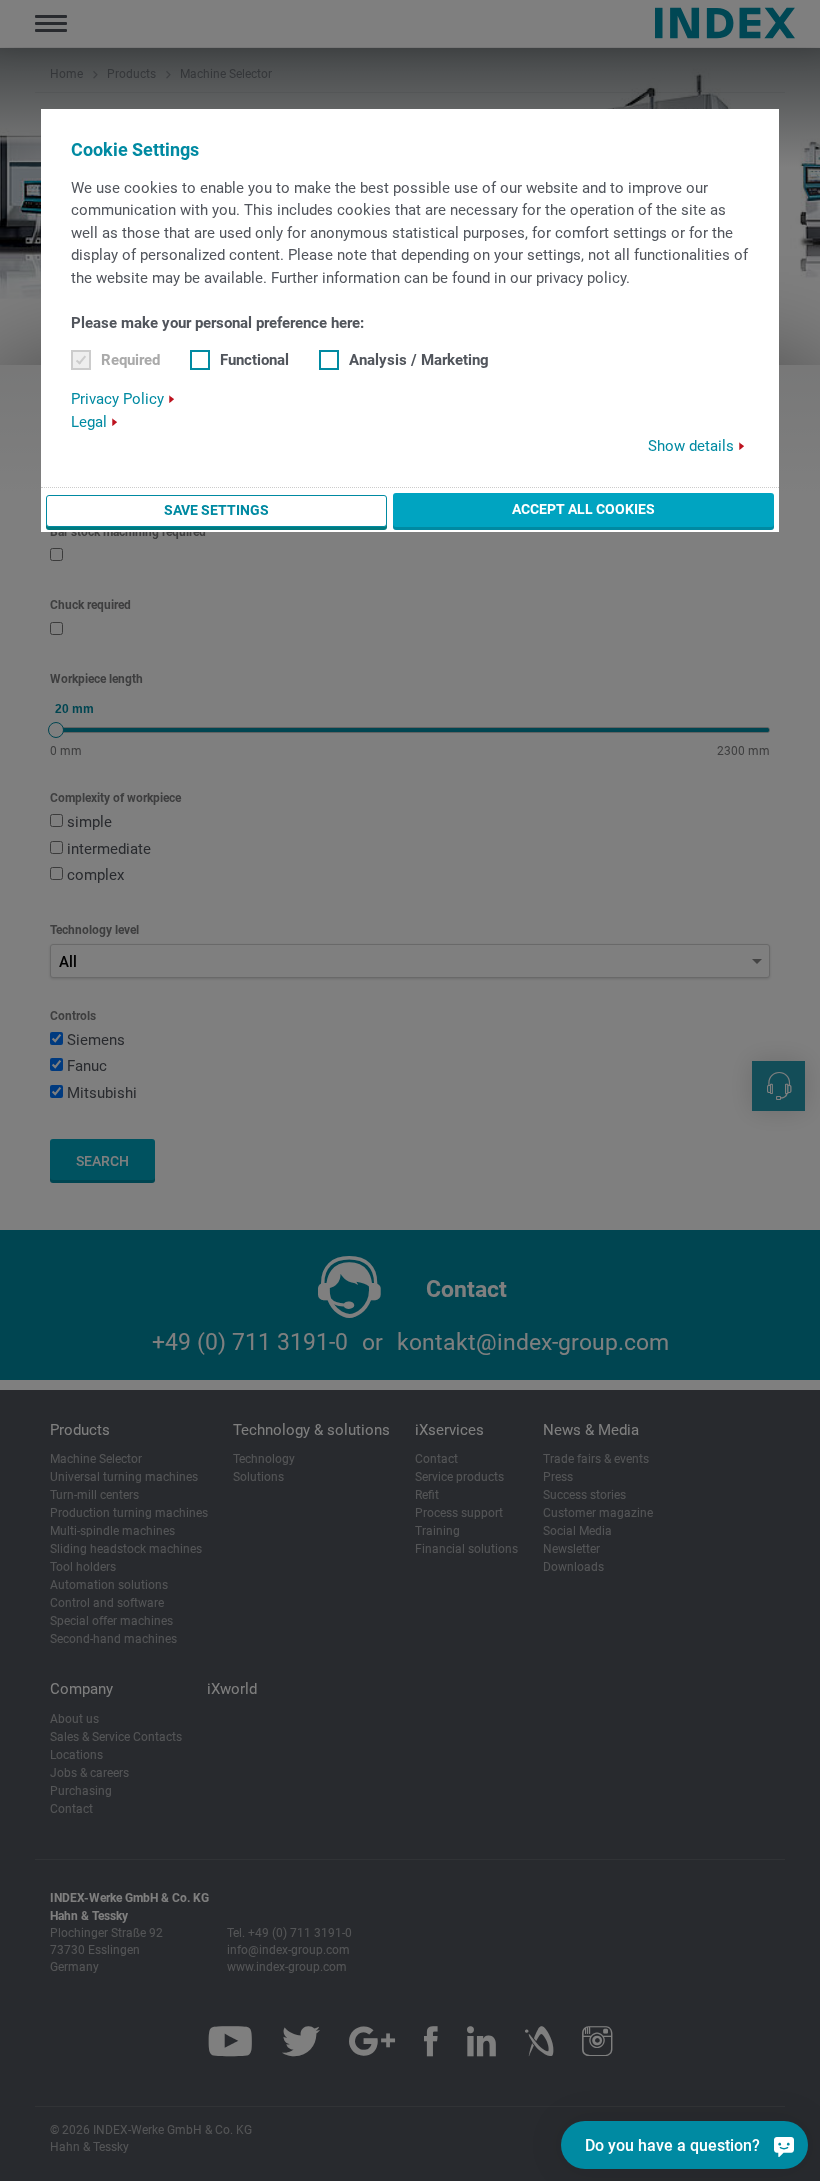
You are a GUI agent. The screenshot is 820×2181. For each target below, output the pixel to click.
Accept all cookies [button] (583, 509)
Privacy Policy (117, 399)
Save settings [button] (216, 510)
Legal (89, 422)
